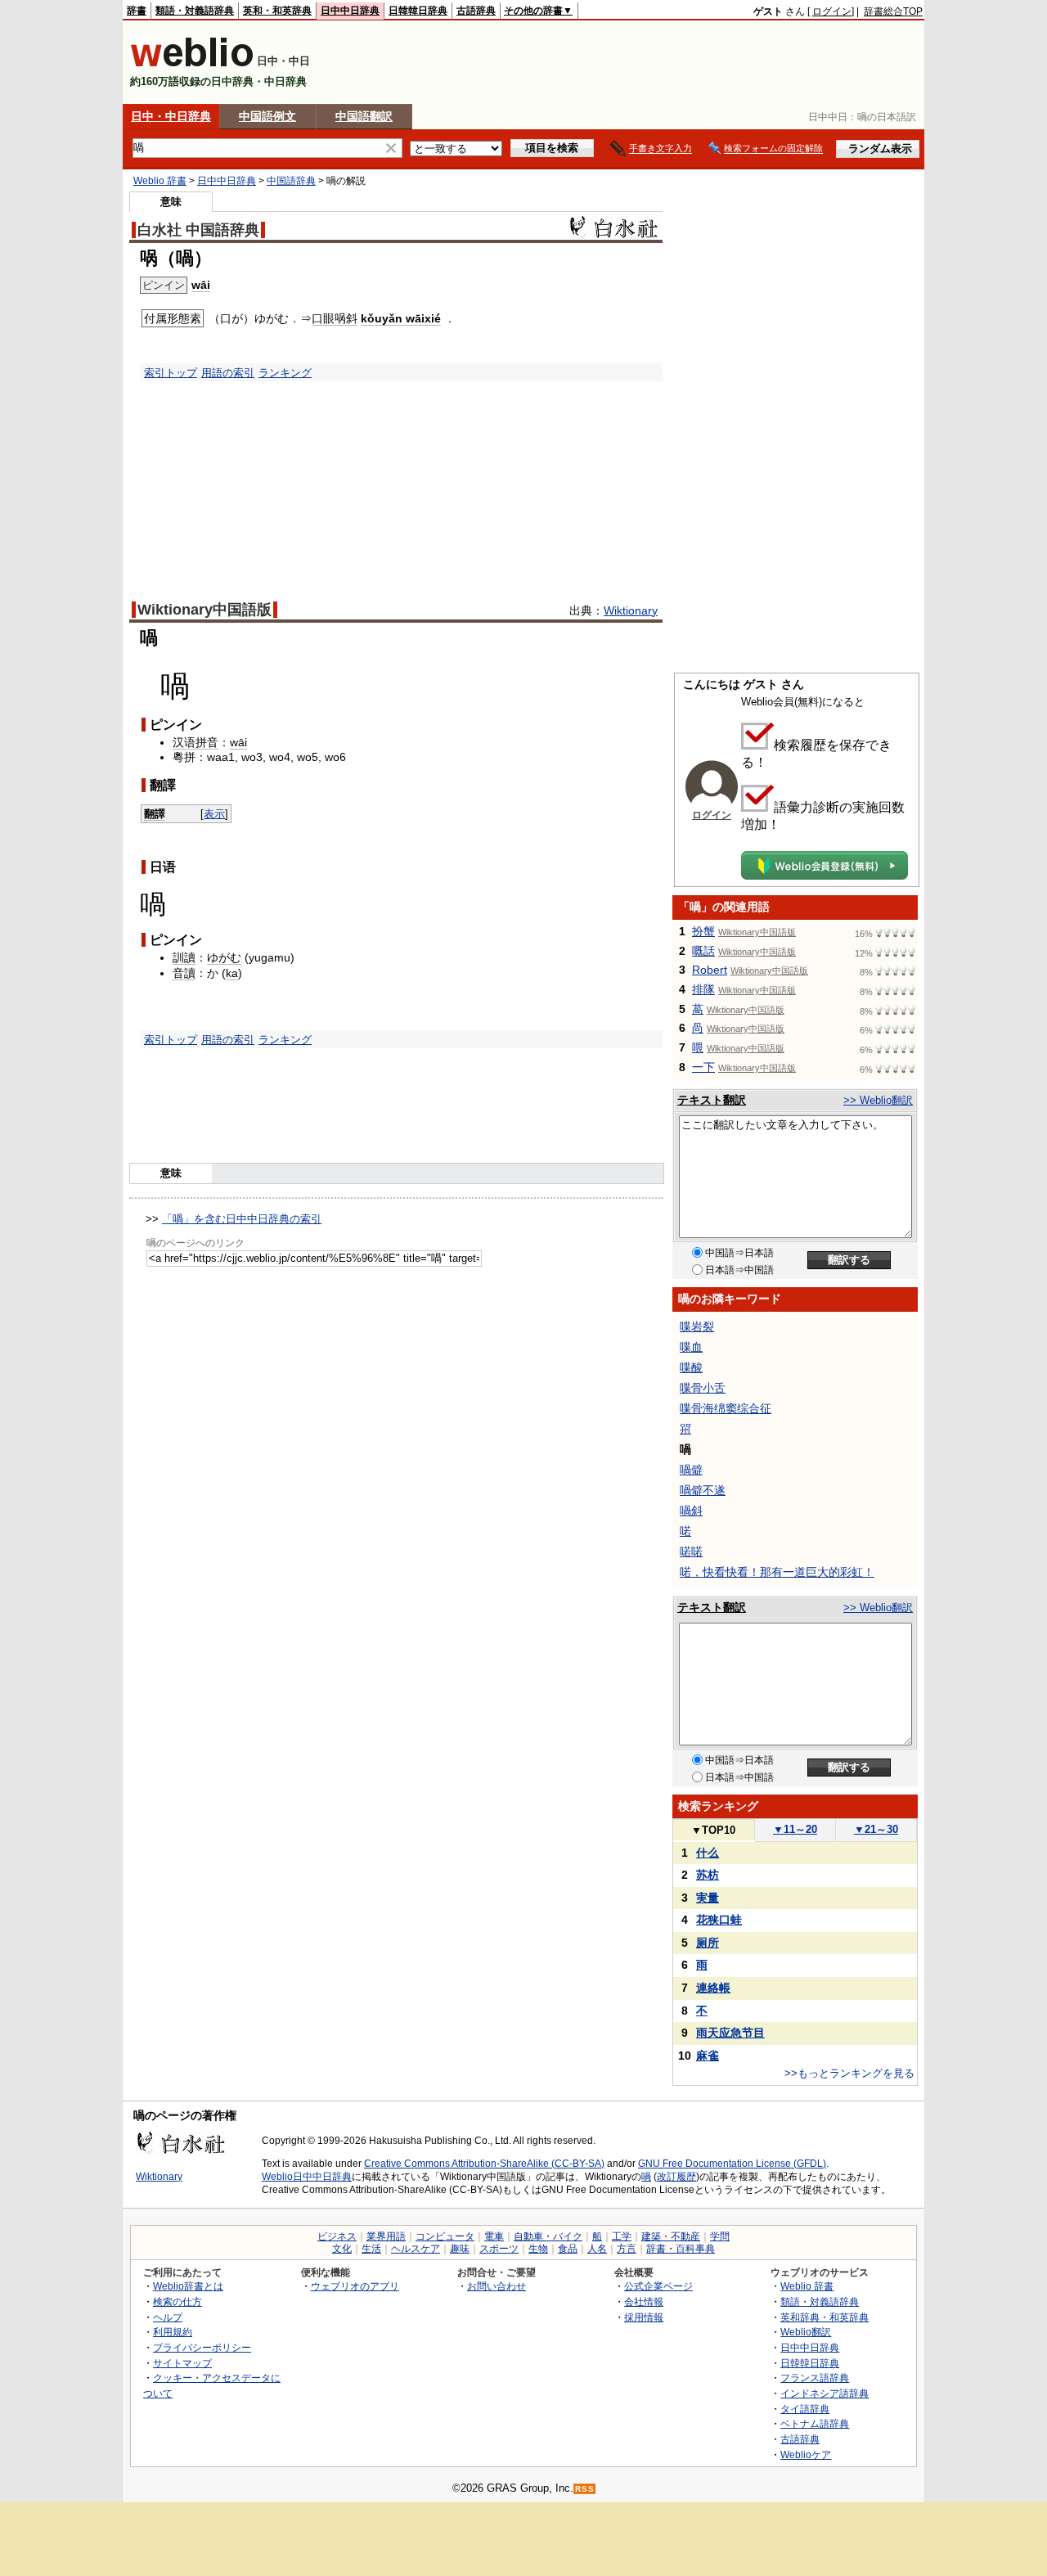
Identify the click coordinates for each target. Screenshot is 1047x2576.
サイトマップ (182, 2363)
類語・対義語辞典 (195, 11)
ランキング (285, 373)
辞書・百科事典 (681, 2249)
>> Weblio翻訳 (878, 1100)
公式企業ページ (658, 2286)
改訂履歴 (676, 2177)
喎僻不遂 (703, 1490)
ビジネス (337, 2236)
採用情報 (644, 2317)
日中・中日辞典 (171, 116)
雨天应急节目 (730, 2033)
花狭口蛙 (719, 1920)
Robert (710, 970)
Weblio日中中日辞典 (307, 2177)
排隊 (703, 989)
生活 (371, 2249)
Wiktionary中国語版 (204, 610)
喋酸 (691, 1367)
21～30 (876, 1829)
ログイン (832, 11)
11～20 (795, 1829)
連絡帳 (713, 1988)
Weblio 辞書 (160, 181)
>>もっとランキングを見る (849, 2073)
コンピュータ (445, 2236)
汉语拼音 (195, 742)
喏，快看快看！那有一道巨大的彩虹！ (777, 1572)
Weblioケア (806, 2454)
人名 (597, 2249)
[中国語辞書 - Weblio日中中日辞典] (192, 63)
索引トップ (171, 373)
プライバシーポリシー (202, 2347)
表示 (214, 814)
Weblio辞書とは (188, 2286)
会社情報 (644, 2301)
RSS (585, 2489)
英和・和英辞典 (277, 11)
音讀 (184, 973)
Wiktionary (631, 610)
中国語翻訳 (364, 116)
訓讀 (184, 957)
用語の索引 (228, 373)
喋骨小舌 (703, 1388)
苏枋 (708, 1875)
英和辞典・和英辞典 (825, 2317)
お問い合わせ (497, 2286)
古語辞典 (476, 11)
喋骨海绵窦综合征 (726, 1408)
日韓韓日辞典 (418, 11)
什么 (708, 1853)
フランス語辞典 (815, 2378)
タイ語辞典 (805, 2409)
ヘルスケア (416, 2249)
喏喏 (691, 1551)
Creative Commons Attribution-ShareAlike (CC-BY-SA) (484, 2164)
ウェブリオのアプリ (355, 2286)
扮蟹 (703, 931)
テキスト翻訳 (712, 1100)
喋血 (691, 1347)
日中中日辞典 (350, 11)
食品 (568, 2249)
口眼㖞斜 (335, 318)
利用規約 (173, 2332)
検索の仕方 (177, 2301)
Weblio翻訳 (806, 2332)
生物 (538, 2249)
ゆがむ (224, 957)
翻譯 (155, 814)
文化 (342, 2249)
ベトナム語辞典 (815, 2423)
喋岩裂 (697, 1326)
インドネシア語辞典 (825, 2393)
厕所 (708, 1943)
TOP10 (713, 1830)
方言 (627, 2249)
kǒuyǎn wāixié (401, 318)
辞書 (137, 11)
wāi (201, 285)
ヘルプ (168, 2317)
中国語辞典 (291, 181)
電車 (494, 2236)
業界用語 (386, 2236)
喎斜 (691, 1511)
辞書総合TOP (893, 11)
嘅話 (703, 951)
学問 (720, 2236)
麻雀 (708, 2056)
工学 (622, 2236)
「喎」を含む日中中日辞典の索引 (242, 1219)
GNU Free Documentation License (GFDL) (732, 2164)
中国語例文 (267, 116)
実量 (708, 1898)
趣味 (460, 2249)
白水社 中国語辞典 (198, 230)
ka (232, 973)
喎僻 (691, 1470)
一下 (703, 1067)
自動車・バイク (548, 2236)
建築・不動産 (671, 2236)
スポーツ (499, 2249)
